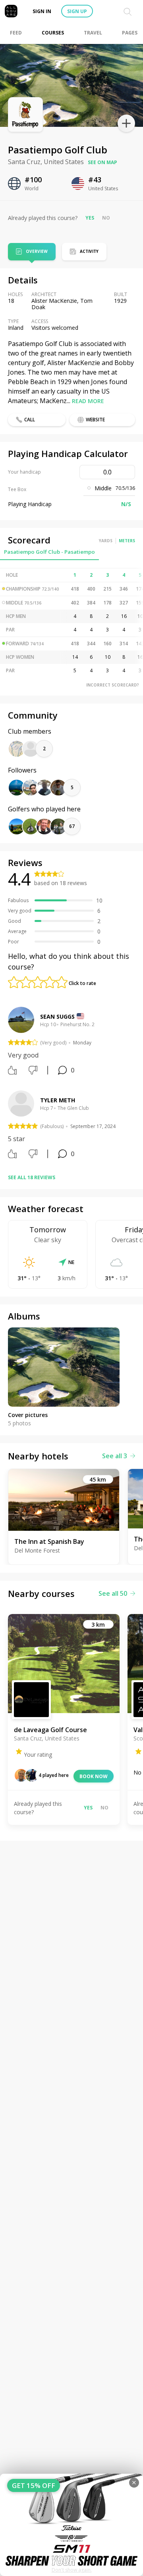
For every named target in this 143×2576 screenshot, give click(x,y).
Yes (90, 218)
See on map (102, 162)
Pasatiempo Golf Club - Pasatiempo (49, 552)
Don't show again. (72, 2570)
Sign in (42, 11)
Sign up (77, 11)
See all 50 (113, 1593)
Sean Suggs (57, 1016)
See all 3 (115, 1456)
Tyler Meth (58, 1100)
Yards (106, 541)
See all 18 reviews (32, 1177)
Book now (94, 1776)
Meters (127, 541)
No (106, 218)
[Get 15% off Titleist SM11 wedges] (71, 2525)
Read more (88, 401)
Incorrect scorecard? (113, 685)
